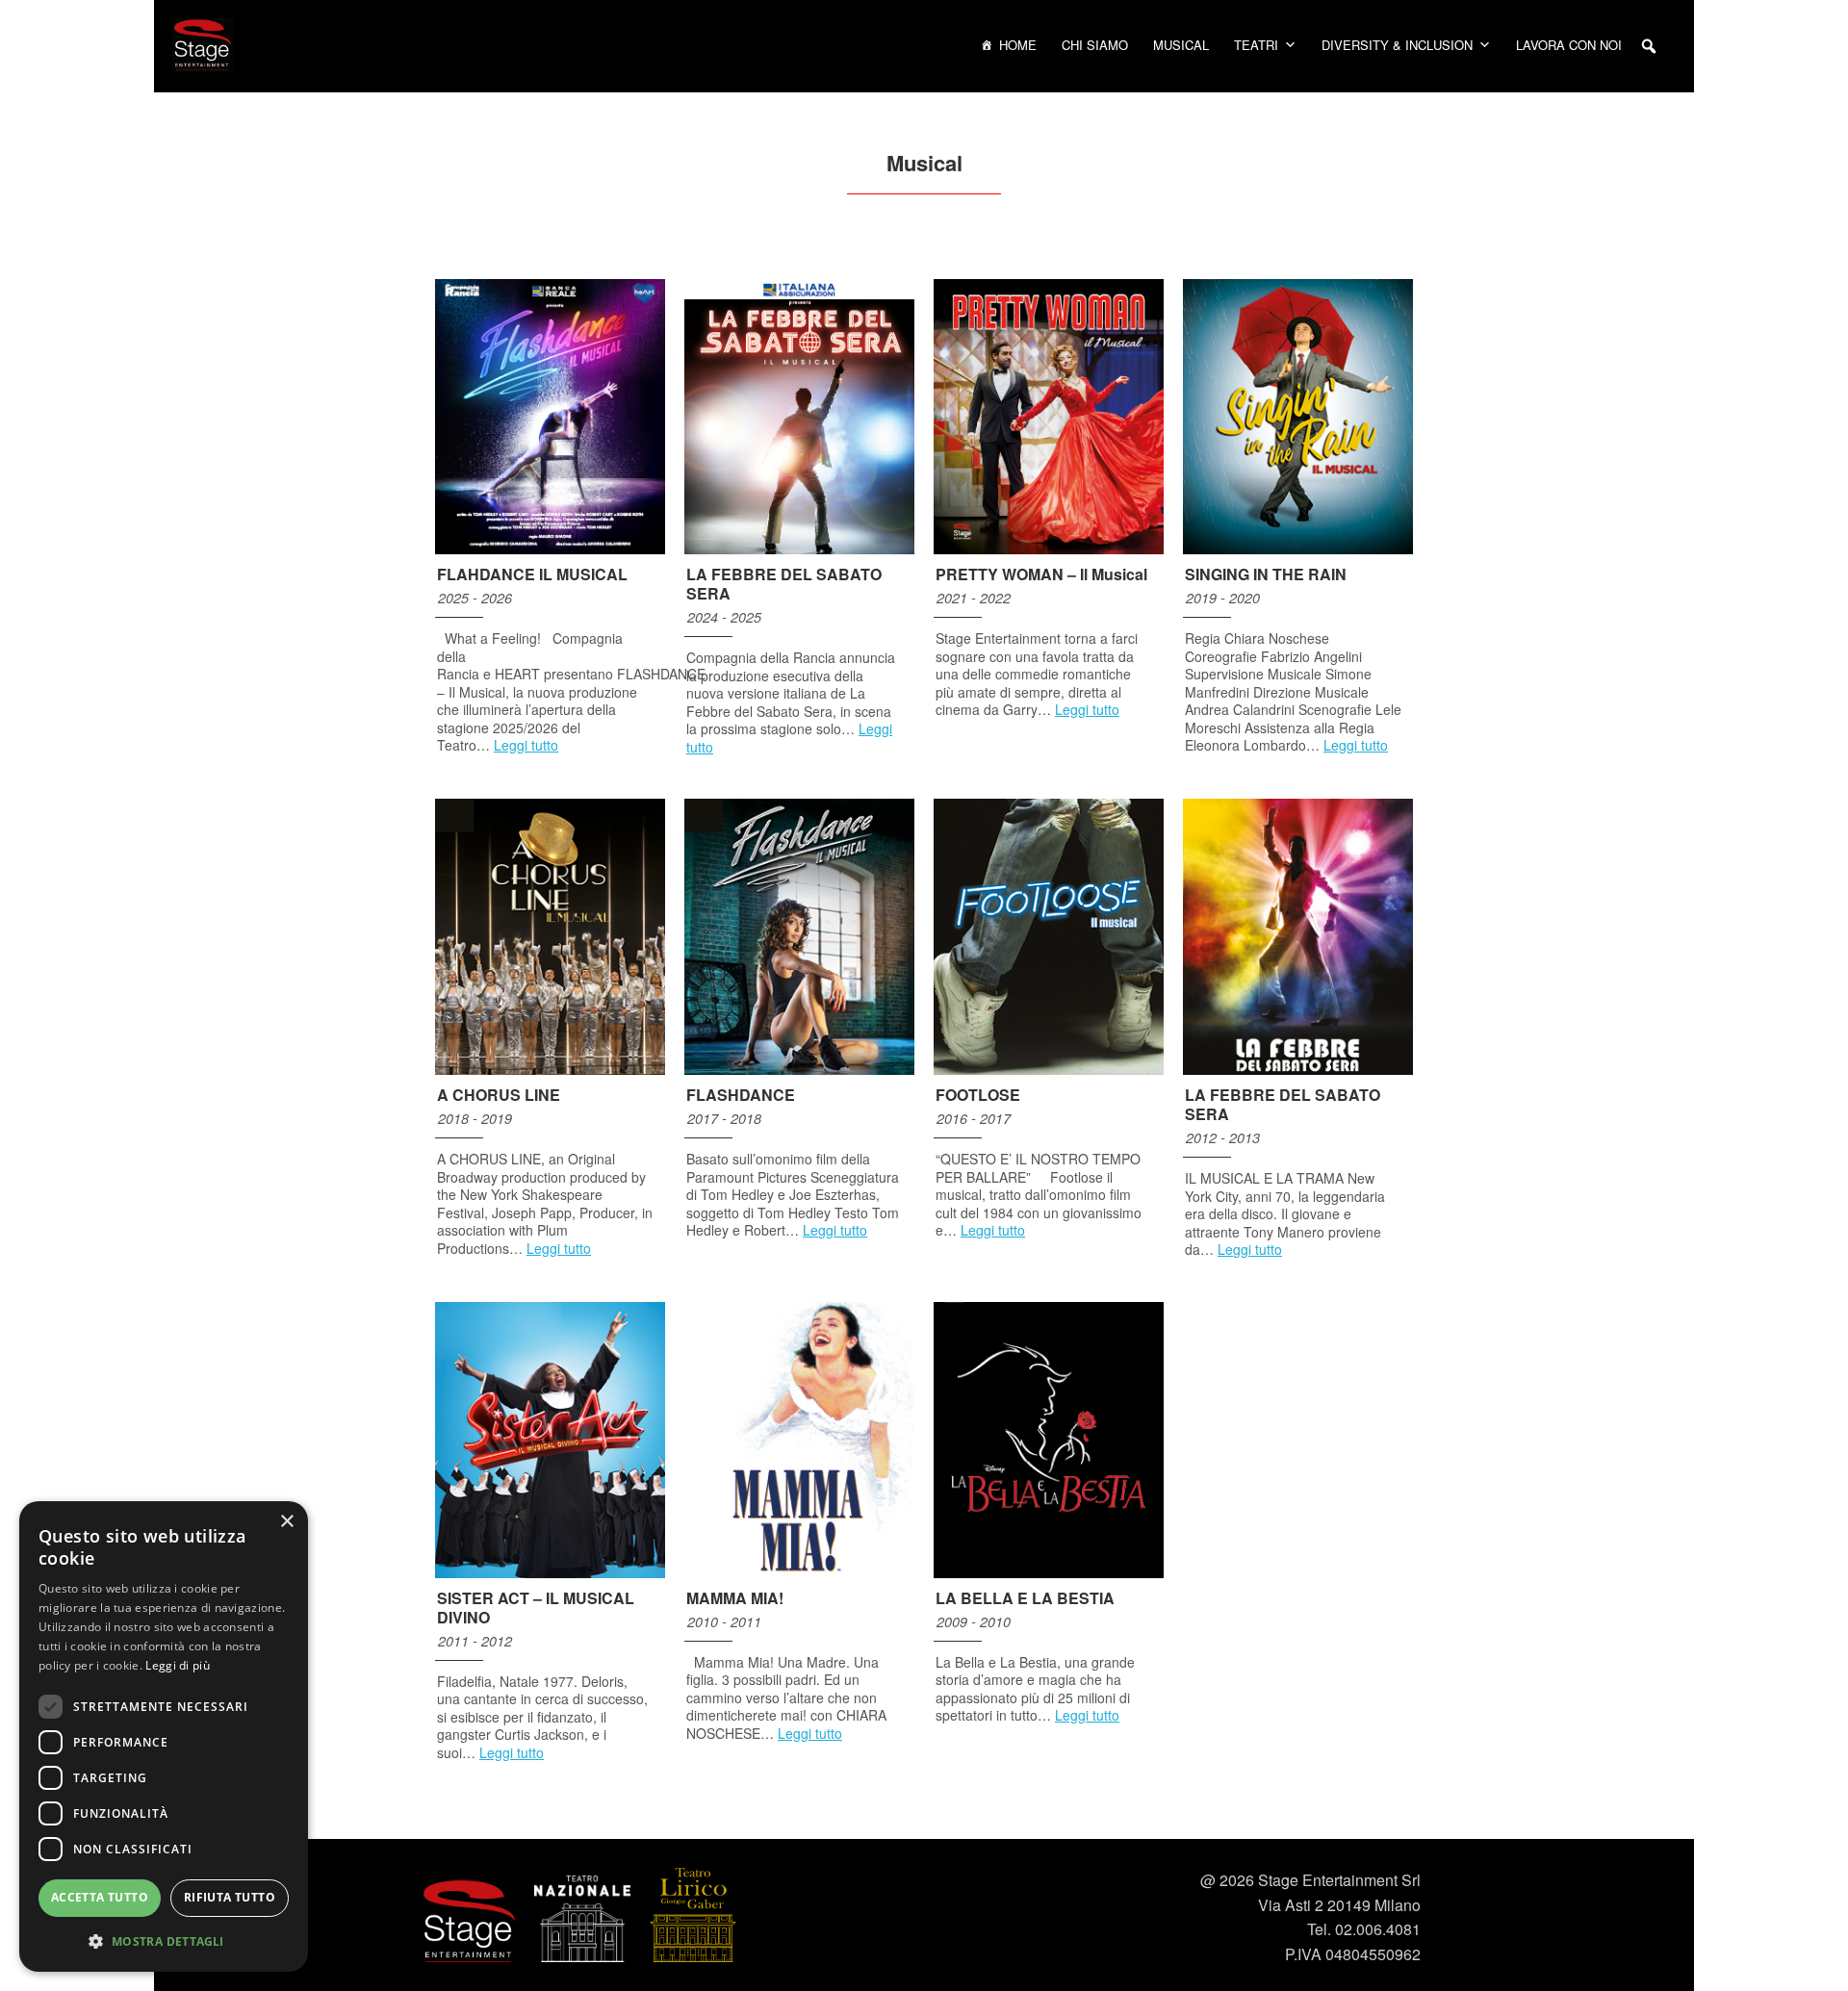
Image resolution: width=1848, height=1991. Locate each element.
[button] (1649, 46)
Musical (1181, 45)
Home (1018, 45)
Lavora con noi (1569, 45)
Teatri (1256, 45)
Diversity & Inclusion (1397, 45)
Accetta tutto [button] (100, 1897)
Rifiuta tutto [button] (230, 1897)
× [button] (286, 1522)
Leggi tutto (526, 745)
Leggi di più (178, 1665)
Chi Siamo (1095, 45)
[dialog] (164, 1736)
